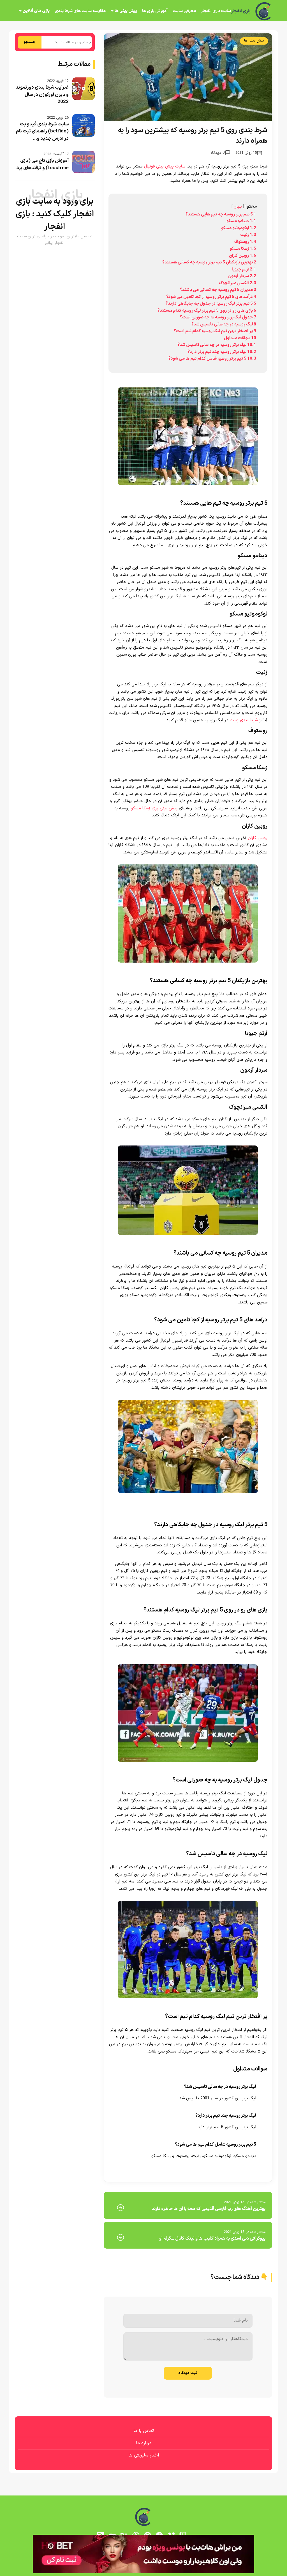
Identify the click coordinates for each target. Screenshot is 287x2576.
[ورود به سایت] (143, 1268)
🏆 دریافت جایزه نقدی (143, 1309)
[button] (143, 1288)
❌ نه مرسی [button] (144, 1323)
